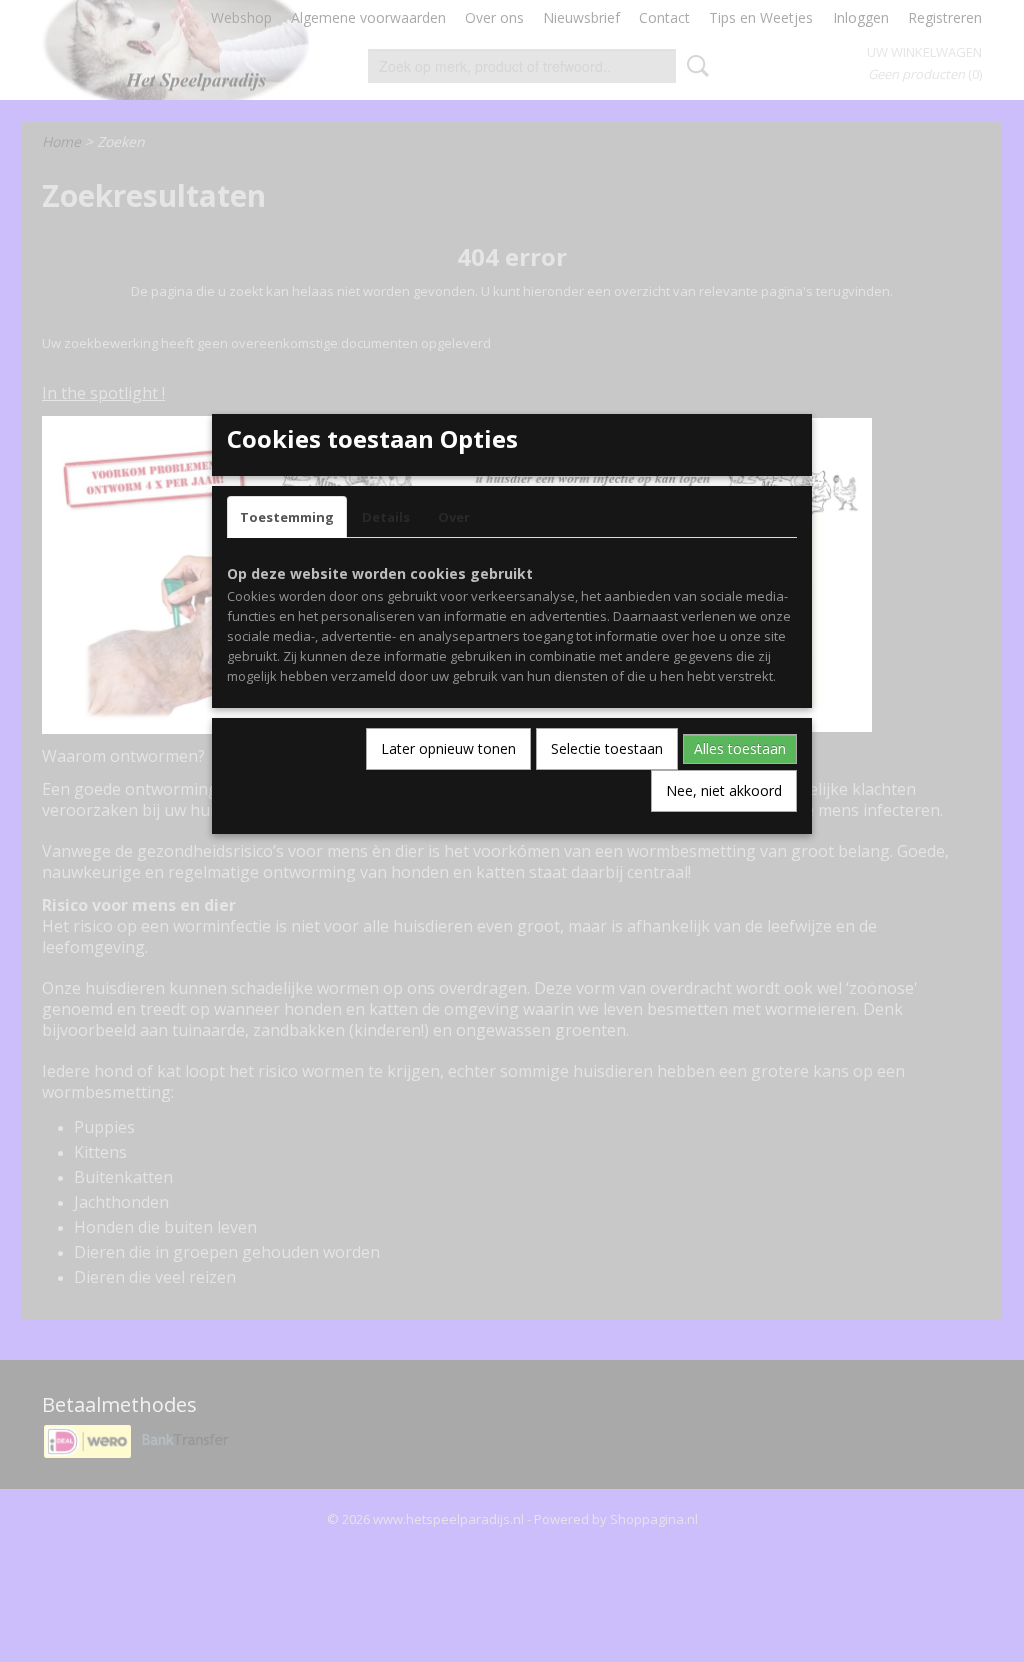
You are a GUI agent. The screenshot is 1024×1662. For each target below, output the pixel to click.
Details (386, 517)
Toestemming (287, 517)
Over (454, 517)
